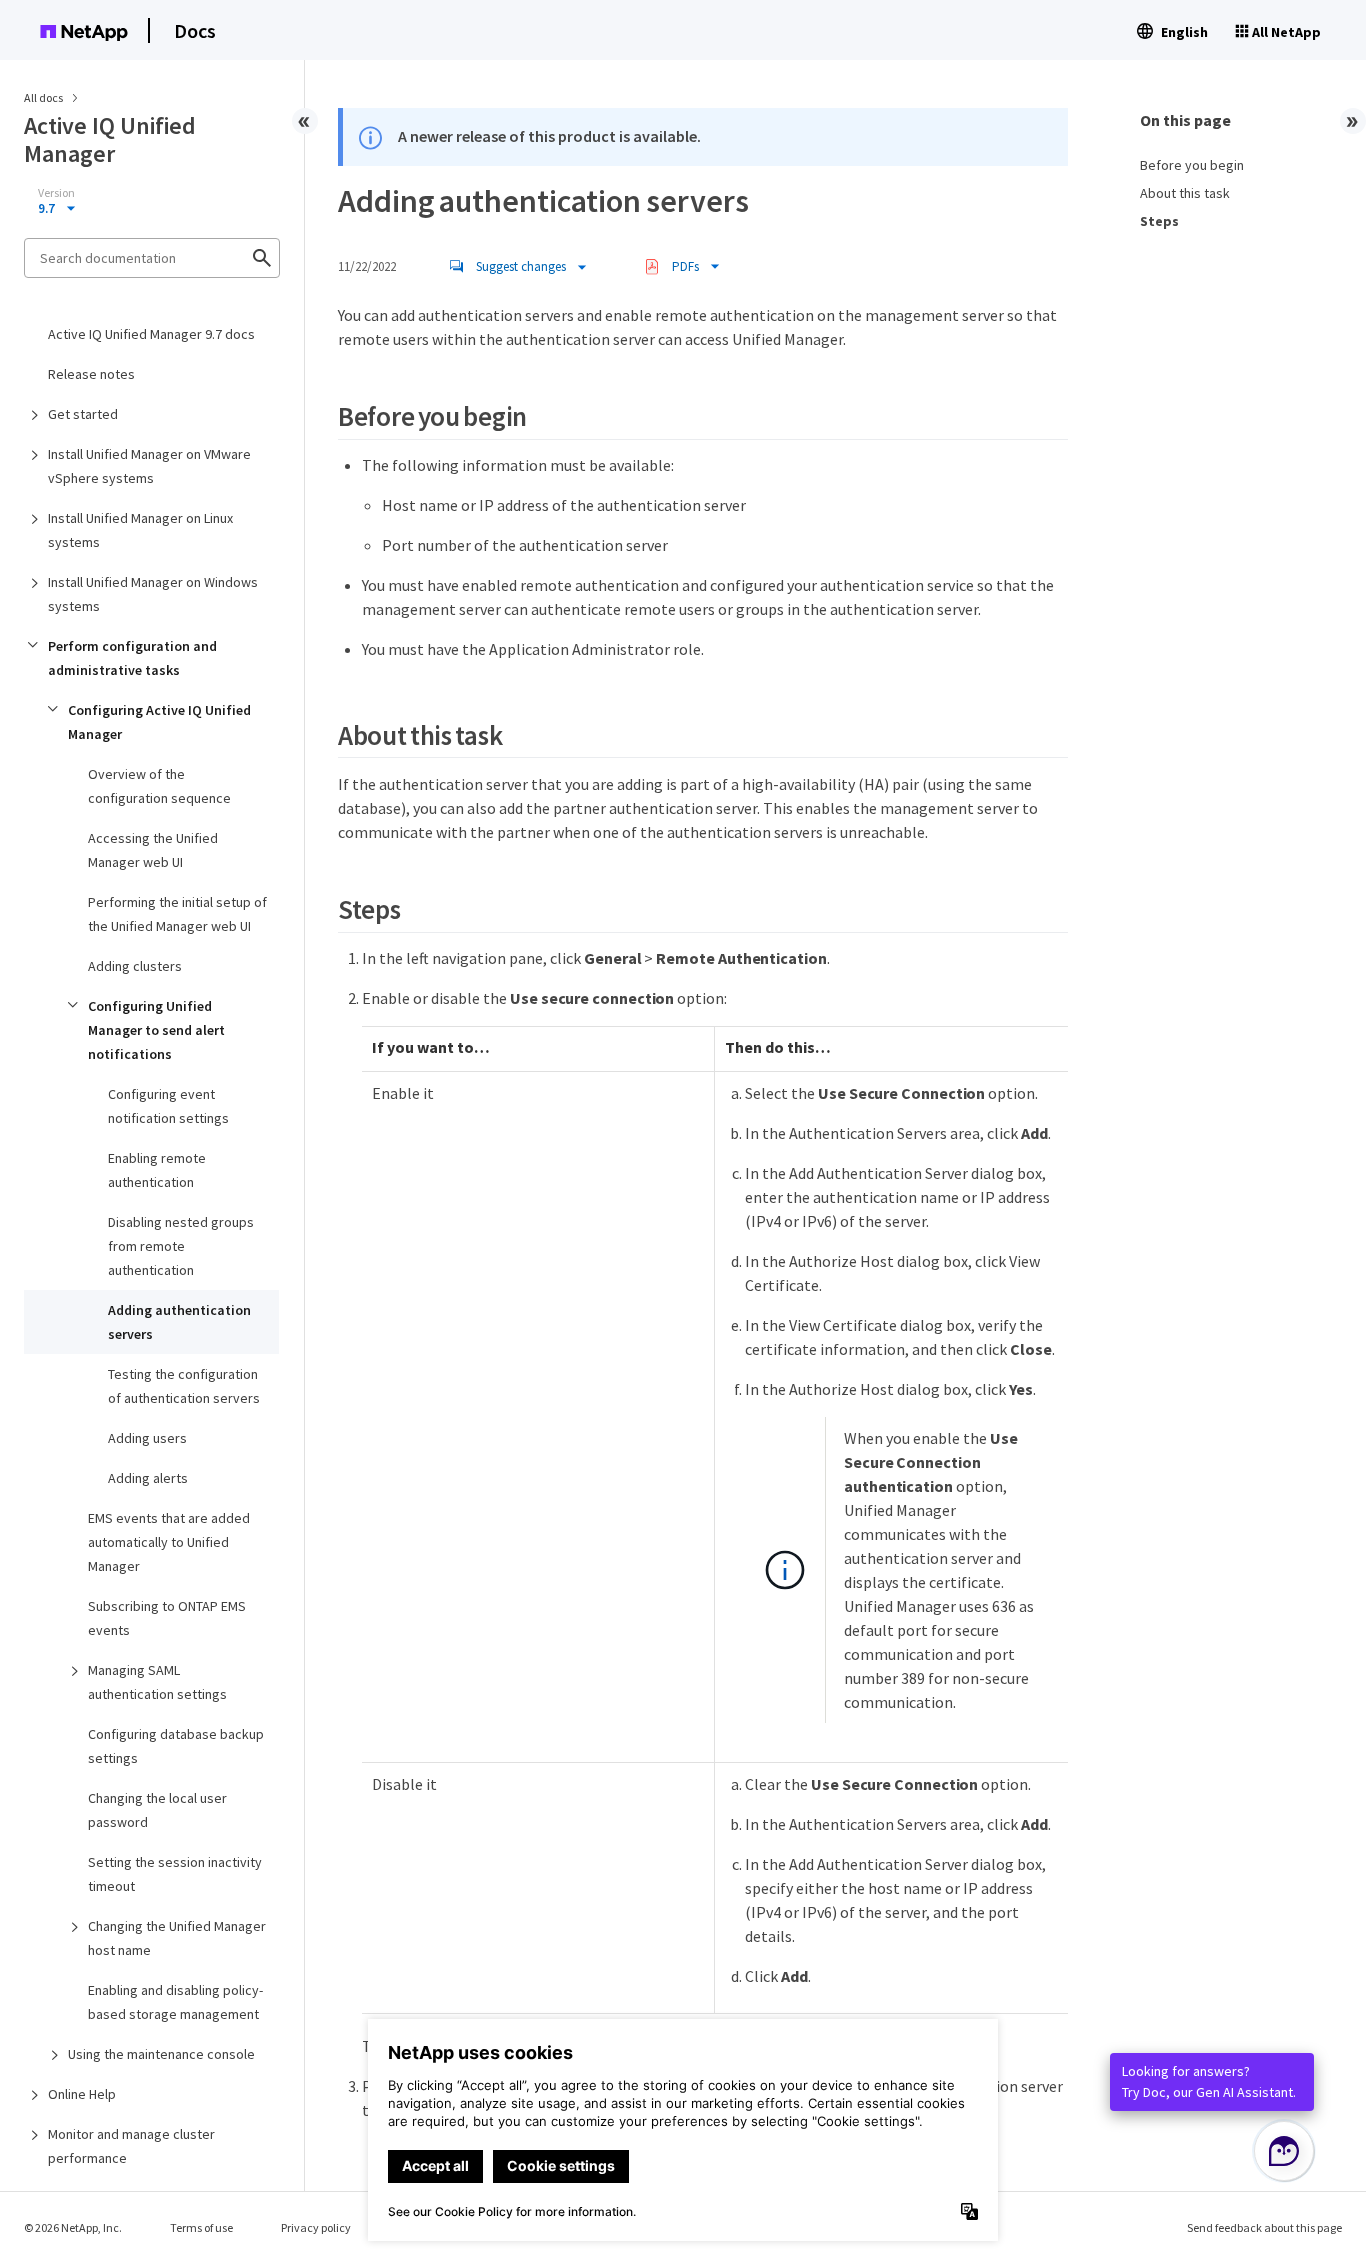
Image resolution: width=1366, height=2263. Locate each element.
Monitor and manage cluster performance (131, 2146)
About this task (1185, 193)
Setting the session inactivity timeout (175, 1874)
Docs (195, 30)
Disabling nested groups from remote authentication (181, 1246)
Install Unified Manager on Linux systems (140, 530)
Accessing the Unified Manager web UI (153, 850)
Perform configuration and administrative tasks (132, 658)
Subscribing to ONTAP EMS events (167, 1618)
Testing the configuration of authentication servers (184, 1386)
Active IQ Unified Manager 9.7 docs (151, 334)
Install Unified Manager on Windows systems (153, 594)
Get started (83, 414)
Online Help (82, 2094)
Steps (1159, 221)
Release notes (91, 374)
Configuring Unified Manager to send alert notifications (156, 1030)
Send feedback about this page (1264, 2227)
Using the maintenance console (161, 2054)
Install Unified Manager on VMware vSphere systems (149, 466)
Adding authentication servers (179, 1322)
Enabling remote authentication (157, 1170)
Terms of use (201, 2227)
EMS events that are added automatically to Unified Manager (169, 1542)
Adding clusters (135, 966)
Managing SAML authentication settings (157, 1682)
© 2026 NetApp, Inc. (73, 2227)
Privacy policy (316, 2227)
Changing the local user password (157, 1810)
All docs (43, 97)
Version (56, 193)
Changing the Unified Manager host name (177, 1938)
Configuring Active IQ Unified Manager (159, 722)
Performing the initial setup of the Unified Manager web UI (177, 914)
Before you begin (1192, 165)
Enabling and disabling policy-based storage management (175, 2002)
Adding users (147, 1438)
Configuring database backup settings (176, 1746)
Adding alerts (148, 1478)
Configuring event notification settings (168, 1106)
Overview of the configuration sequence (159, 786)
